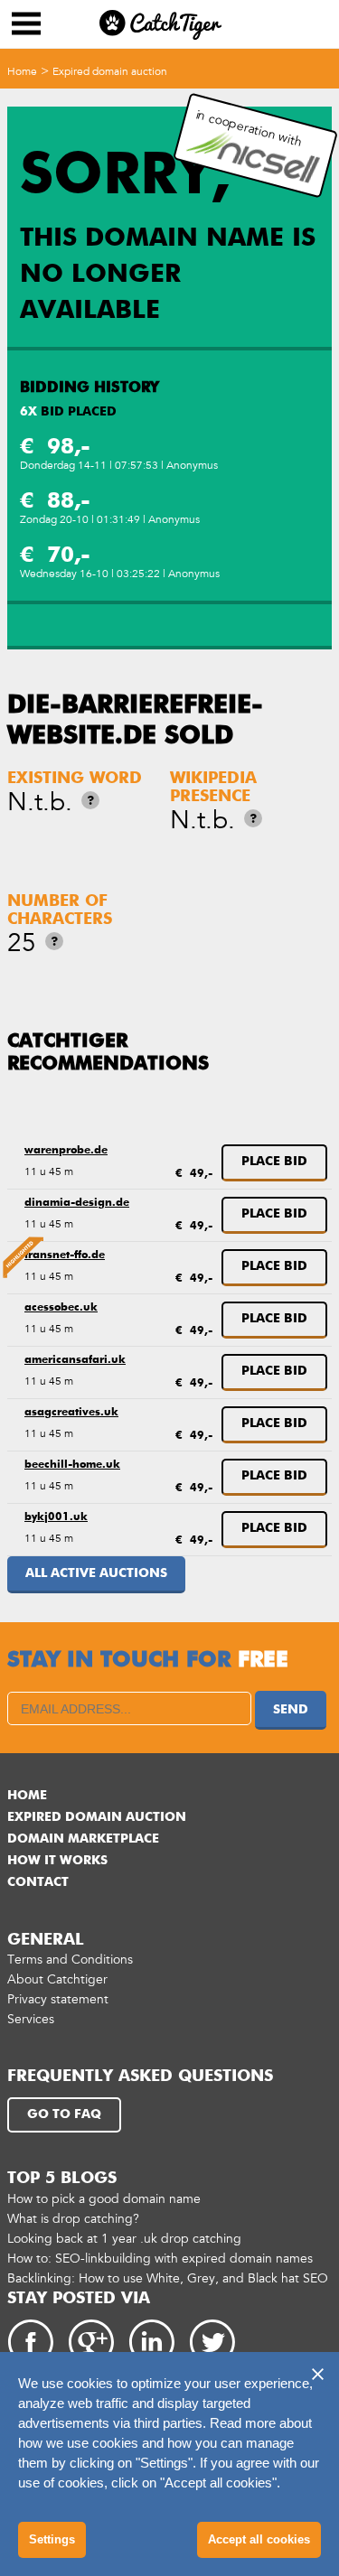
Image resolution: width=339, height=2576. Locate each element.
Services (31, 2019)
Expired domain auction (110, 71)
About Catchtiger (57, 1979)
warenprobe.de (66, 1151)
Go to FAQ (64, 2114)
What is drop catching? (73, 2219)
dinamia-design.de (77, 1203)
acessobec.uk (61, 1308)
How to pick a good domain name (104, 2199)
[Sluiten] (317, 2374)
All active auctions (96, 1573)
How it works (57, 1861)
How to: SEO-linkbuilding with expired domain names (160, 2259)
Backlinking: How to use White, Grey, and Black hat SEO (168, 2278)
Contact (38, 1882)
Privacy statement (58, 1999)
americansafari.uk (75, 1360)
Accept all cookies (259, 2539)
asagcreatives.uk (71, 1413)
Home (22, 71)
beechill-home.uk (72, 1465)
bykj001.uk (56, 1517)
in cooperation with (249, 128)
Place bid (274, 1162)
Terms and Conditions (70, 1960)
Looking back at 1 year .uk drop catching (124, 2239)
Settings (52, 2539)
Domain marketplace (83, 1839)
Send (291, 1710)
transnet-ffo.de (65, 1255)
